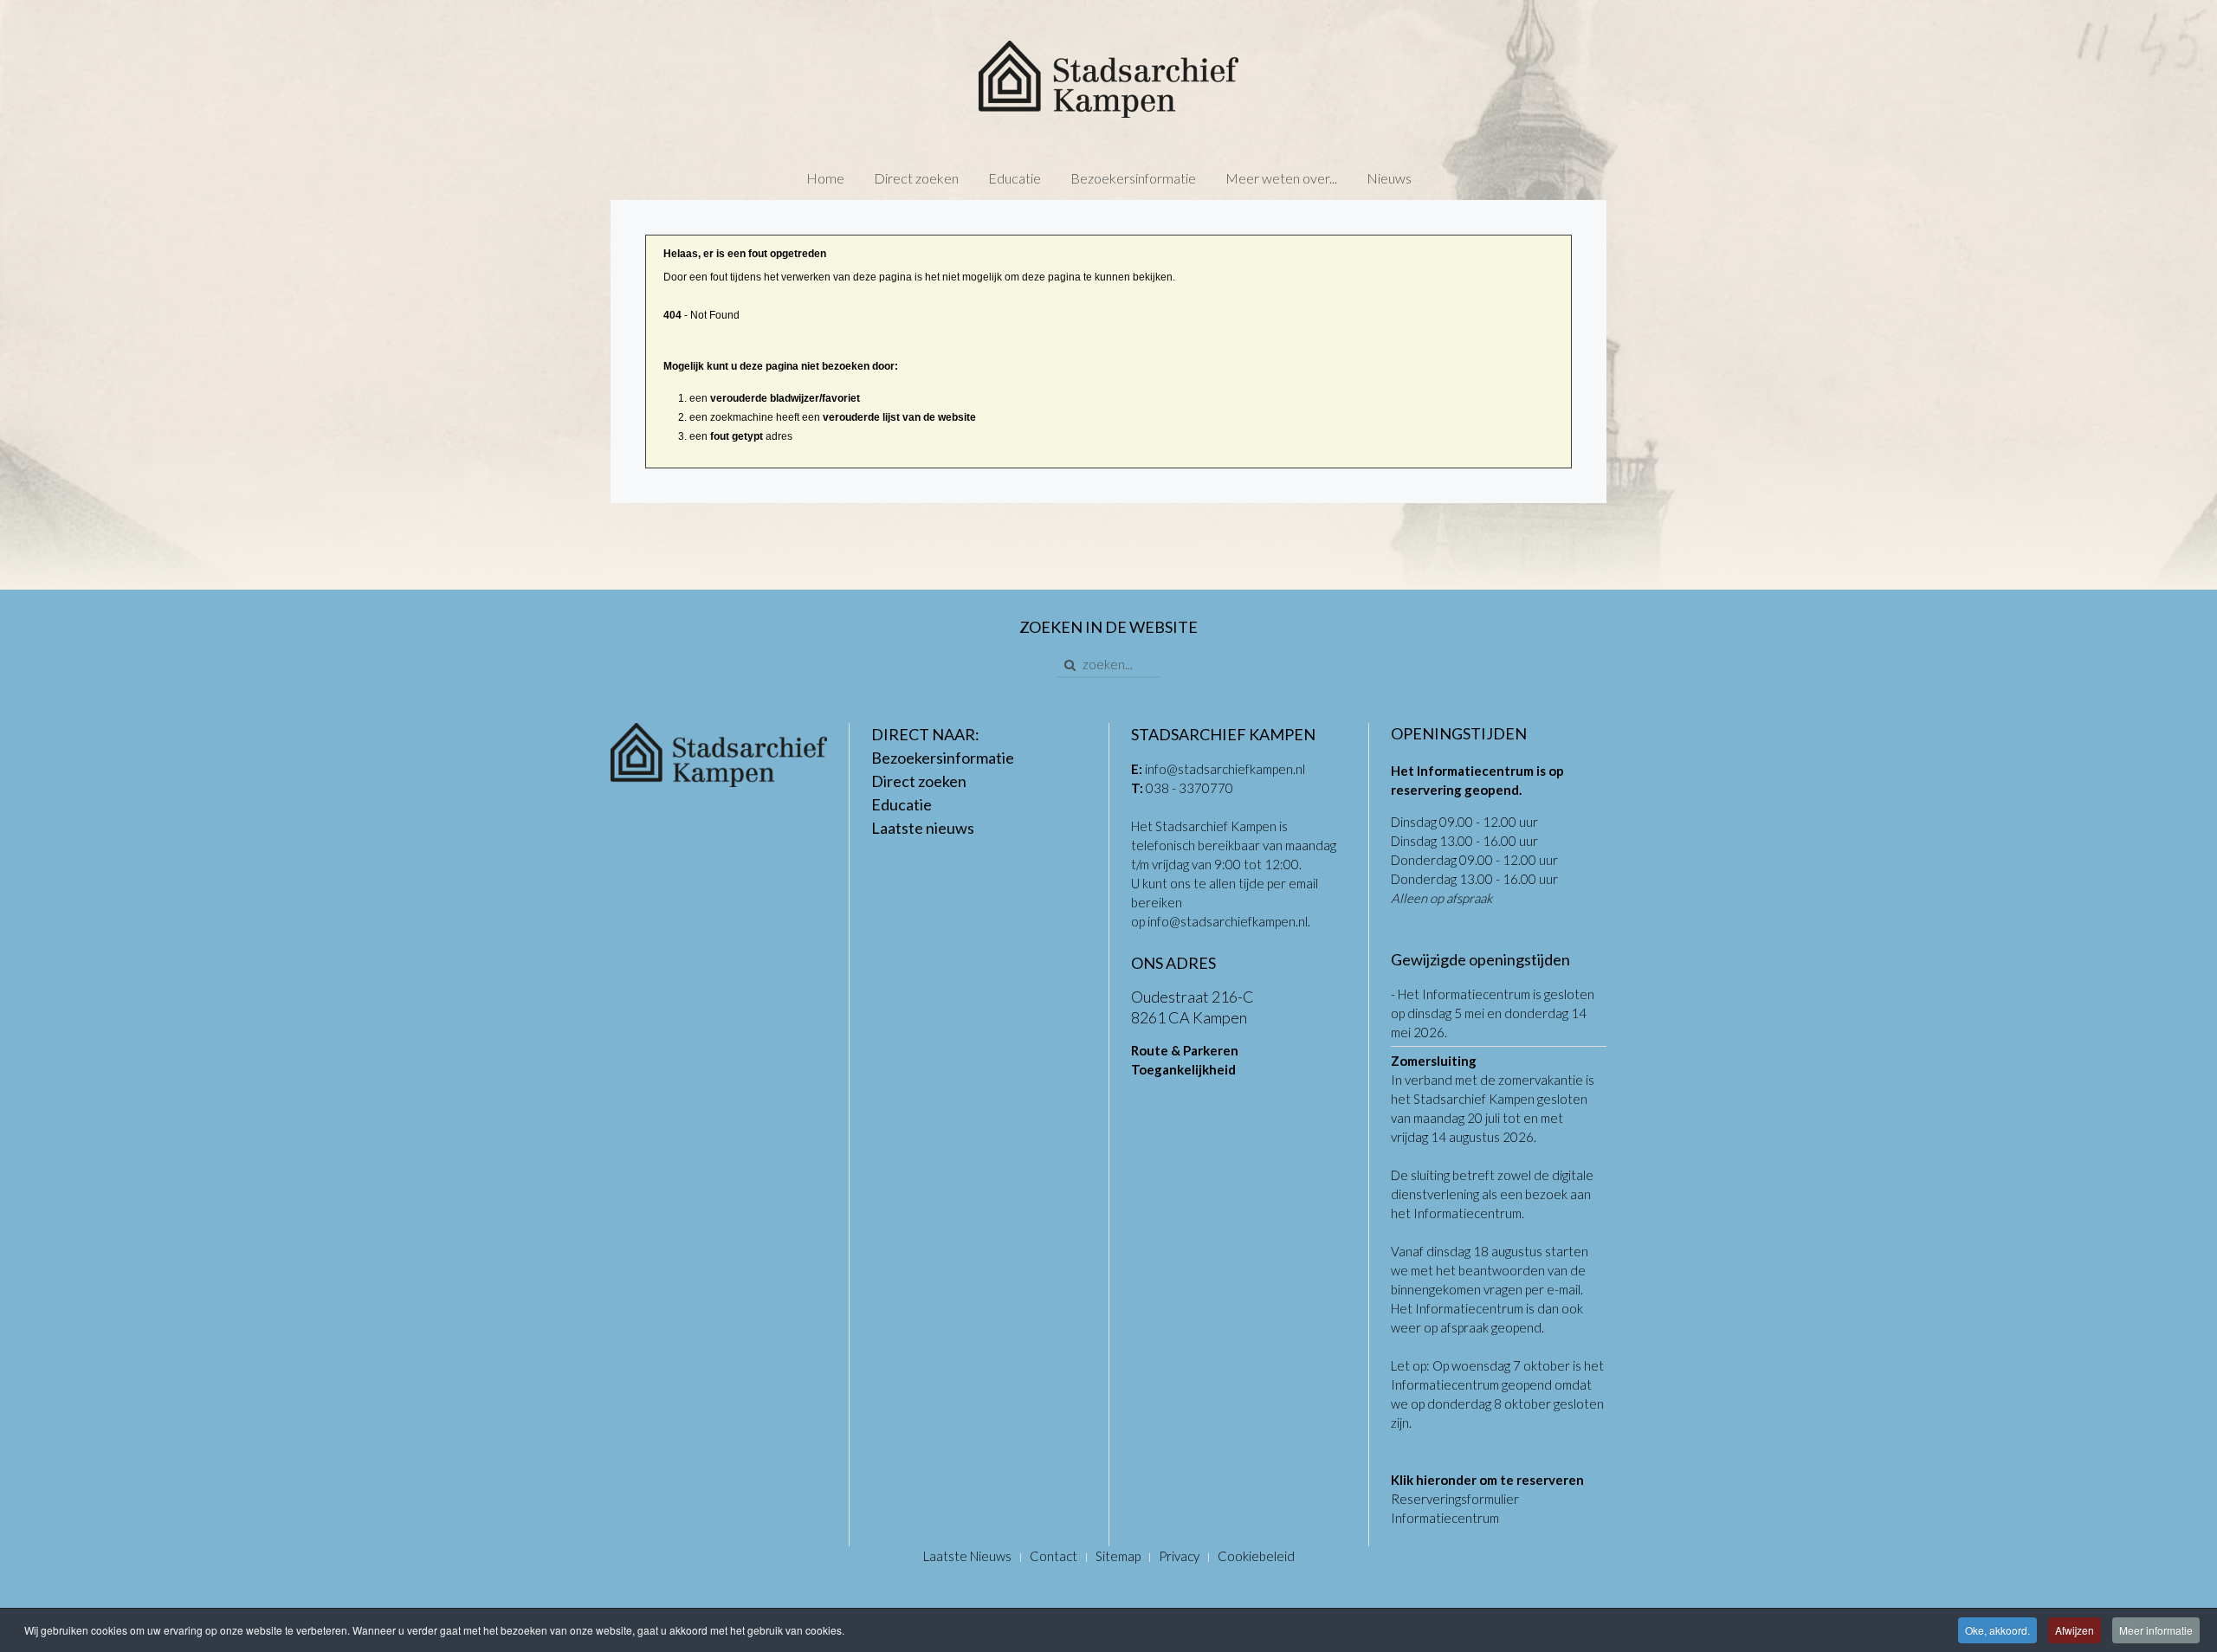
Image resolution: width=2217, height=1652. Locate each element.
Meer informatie (2156, 1630)
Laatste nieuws (923, 828)
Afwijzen (2075, 1630)
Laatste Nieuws (967, 1556)
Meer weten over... (1281, 178)
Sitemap (1118, 1556)
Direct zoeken (916, 178)
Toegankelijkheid (1183, 1069)
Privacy (1179, 1556)
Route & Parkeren (1185, 1050)
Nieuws (1389, 178)
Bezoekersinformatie (1133, 178)
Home (825, 178)
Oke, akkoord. (1997, 1630)
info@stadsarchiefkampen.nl (1225, 769)
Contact (1054, 1556)
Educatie (1015, 178)
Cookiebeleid (1256, 1556)
